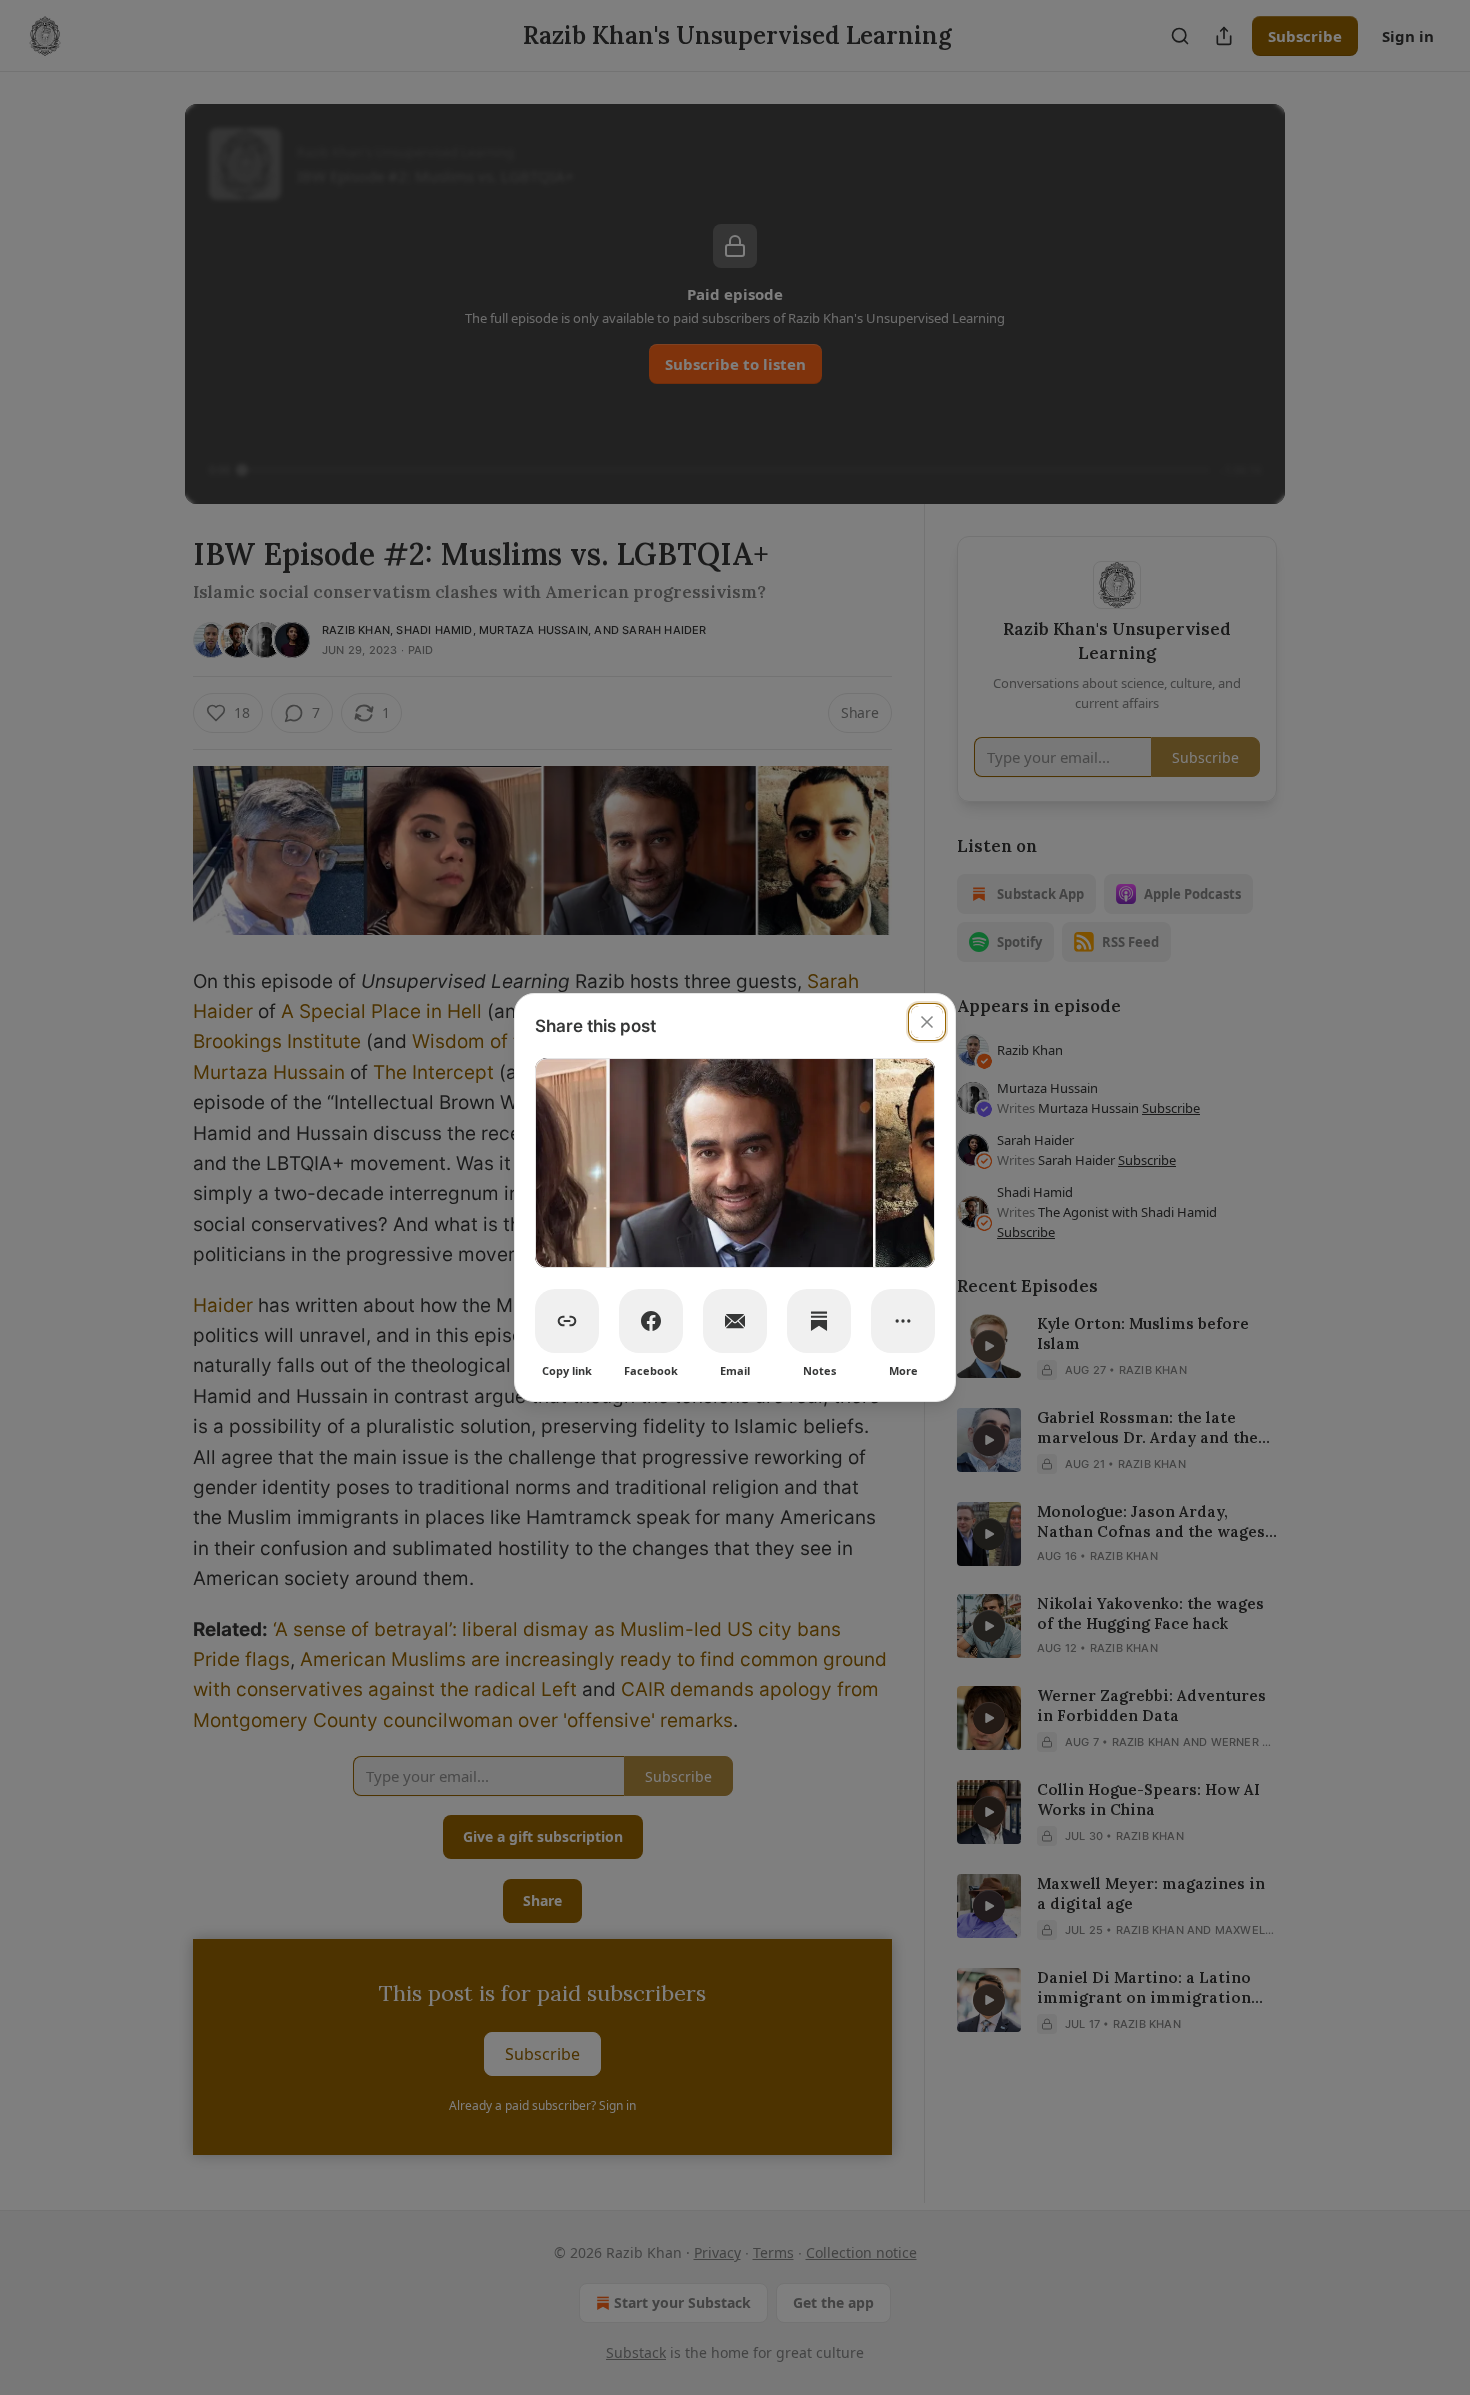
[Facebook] (651, 1321)
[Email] (735, 1321)
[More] (903, 1321)
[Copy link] (567, 1321)
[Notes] (819, 1321)
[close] (927, 1022)
